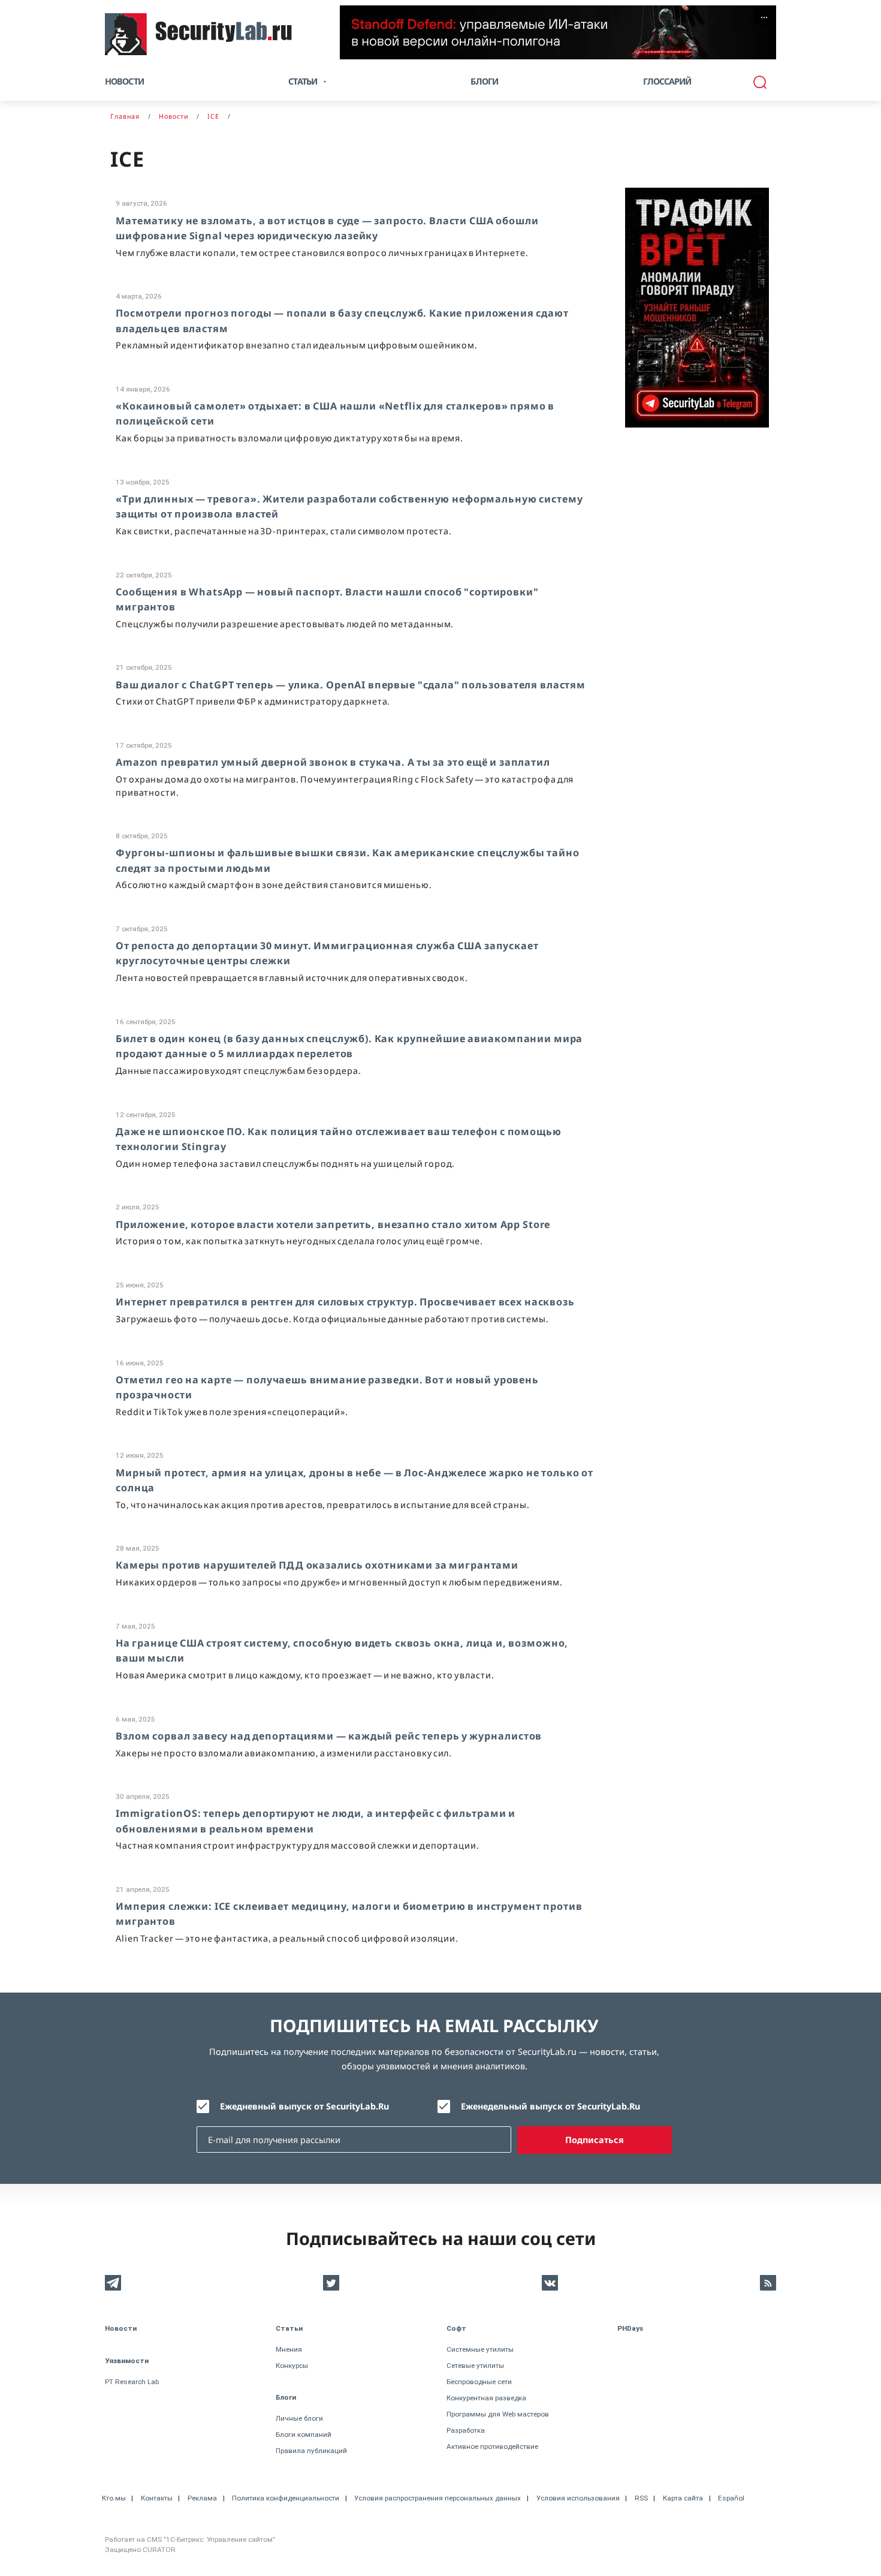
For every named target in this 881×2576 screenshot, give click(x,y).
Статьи (289, 2328)
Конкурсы (292, 2366)
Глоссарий (667, 81)
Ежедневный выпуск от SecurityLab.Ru (304, 2106)
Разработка (466, 2430)
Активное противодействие (492, 2446)
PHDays (630, 2328)
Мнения (289, 2349)
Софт (456, 2328)
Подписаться (595, 2140)
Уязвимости (127, 2361)
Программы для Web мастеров (498, 2414)
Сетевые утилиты (475, 2366)
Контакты (157, 2498)
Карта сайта (683, 2498)
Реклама (202, 2498)
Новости (124, 81)
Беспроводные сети (479, 2382)
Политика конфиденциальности (286, 2498)
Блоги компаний (304, 2434)
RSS (641, 2498)
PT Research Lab (132, 2382)
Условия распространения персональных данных (438, 2498)
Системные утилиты (480, 2349)
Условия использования (578, 2498)
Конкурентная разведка (486, 2398)
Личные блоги (299, 2418)
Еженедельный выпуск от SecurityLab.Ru (550, 2106)
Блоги (484, 81)
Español (731, 2498)
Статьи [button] (303, 81)
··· (764, 17)
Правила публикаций (311, 2451)
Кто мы (114, 2498)
